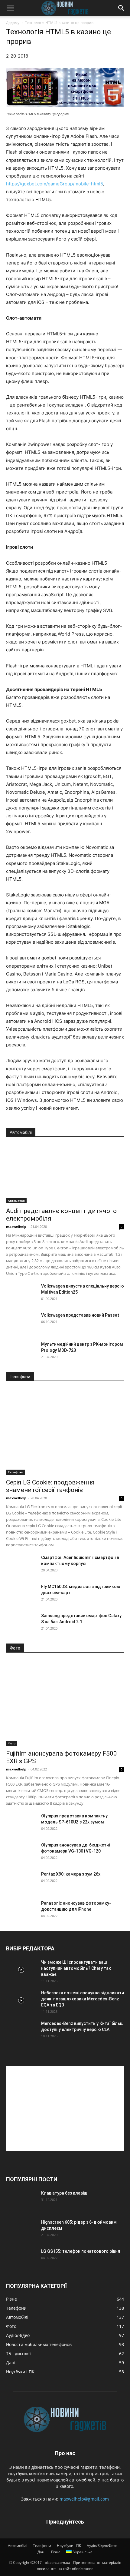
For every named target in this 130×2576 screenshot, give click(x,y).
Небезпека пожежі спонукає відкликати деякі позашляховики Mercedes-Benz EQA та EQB (83, 1999)
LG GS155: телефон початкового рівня (81, 2251)
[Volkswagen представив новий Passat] (21, 1323)
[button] (10, 8)
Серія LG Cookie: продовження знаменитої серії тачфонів (50, 1486)
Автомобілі (16, 1201)
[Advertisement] (65, 2108)
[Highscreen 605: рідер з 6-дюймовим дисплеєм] (21, 2230)
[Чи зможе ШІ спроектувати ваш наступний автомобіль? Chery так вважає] (21, 1970)
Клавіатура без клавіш (64, 2193)
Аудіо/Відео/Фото (102, 2546)
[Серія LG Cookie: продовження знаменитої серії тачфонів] (65, 1432)
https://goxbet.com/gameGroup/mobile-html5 (55, 184)
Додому (13, 23)
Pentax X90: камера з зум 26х (71, 1874)
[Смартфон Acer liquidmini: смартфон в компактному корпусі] (21, 1565)
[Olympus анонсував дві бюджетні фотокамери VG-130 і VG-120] (21, 1853)
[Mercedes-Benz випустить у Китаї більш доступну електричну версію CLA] (21, 2031)
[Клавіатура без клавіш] (21, 2201)
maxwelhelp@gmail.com (84, 2499)
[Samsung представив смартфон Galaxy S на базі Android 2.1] (21, 1623)
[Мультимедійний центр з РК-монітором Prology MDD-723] (21, 1352)
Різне (56, 2552)
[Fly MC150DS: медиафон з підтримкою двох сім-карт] (21, 1594)
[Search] (122, 8)
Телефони (16, 1472)
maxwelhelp (16, 1227)
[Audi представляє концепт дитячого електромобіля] (65, 1174)
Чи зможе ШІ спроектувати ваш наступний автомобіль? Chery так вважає (76, 1968)
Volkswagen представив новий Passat (80, 1315)
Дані (41, 2552)
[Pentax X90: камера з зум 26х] (21, 1882)
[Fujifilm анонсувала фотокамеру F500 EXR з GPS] (65, 1703)
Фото (12, 1743)
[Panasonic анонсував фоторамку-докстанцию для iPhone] (21, 1911)
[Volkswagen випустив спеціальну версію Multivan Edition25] (21, 1294)
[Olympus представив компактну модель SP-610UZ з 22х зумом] (21, 1823)
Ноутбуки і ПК (69, 2546)
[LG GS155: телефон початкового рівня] (21, 2259)
